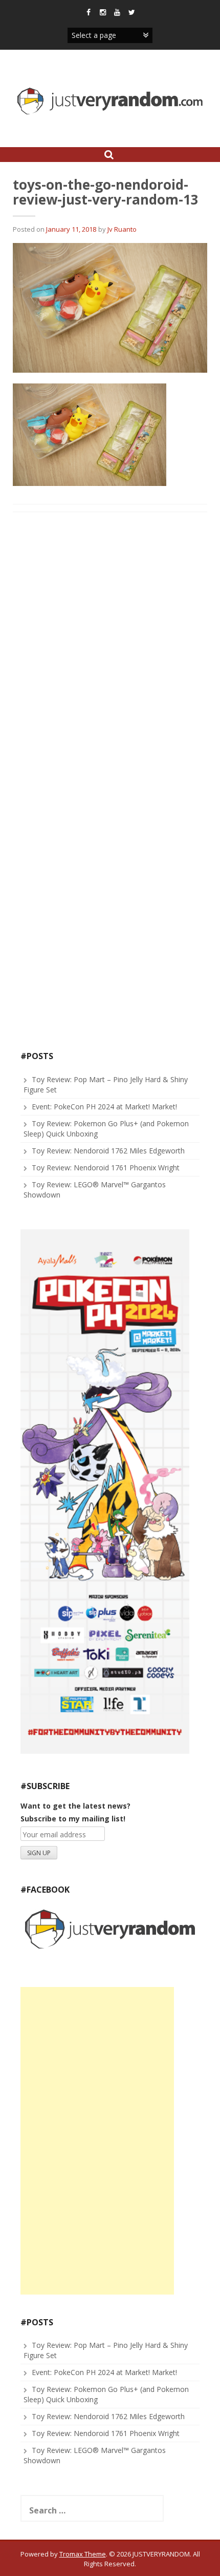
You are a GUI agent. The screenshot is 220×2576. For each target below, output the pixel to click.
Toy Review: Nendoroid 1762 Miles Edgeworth (108, 1151)
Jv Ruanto (122, 229)
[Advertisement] (97, 2141)
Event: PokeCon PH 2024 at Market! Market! (104, 1107)
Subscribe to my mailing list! (73, 1819)
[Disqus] (110, 651)
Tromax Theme (83, 2554)
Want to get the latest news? (75, 1806)
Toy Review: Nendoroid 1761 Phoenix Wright (106, 1168)
